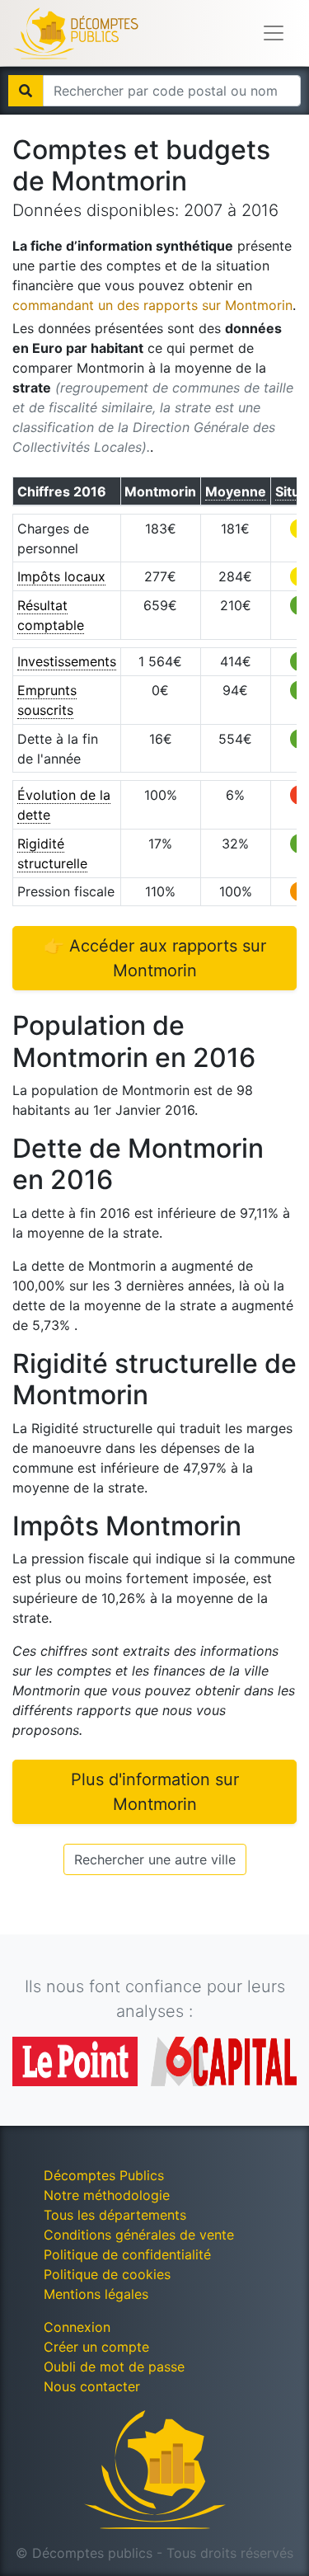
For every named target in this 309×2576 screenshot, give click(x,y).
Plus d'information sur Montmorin (155, 1792)
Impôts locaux (61, 576)
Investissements (67, 661)
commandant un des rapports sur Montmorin (152, 305)
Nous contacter (92, 2386)
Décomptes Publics (104, 2175)
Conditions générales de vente (139, 2235)
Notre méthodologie (107, 2195)
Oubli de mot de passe (114, 2367)
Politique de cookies (107, 2274)
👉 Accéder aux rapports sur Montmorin (155, 958)
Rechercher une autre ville (155, 1859)
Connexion (77, 2327)
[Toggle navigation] (274, 33)
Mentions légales (96, 2294)
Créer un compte (96, 2347)
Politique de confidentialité (127, 2254)
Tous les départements (115, 2215)
